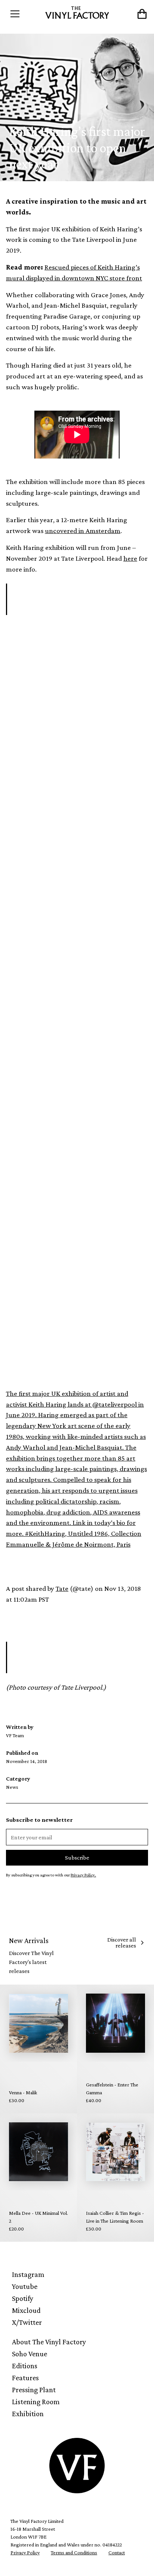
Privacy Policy (25, 2552)
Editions (25, 2366)
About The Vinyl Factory (49, 2342)
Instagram (28, 2274)
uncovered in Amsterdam (83, 531)
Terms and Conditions (74, 2552)
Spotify (23, 2298)
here (130, 558)
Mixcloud (26, 2310)
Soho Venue (30, 2354)
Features (25, 2378)
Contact (117, 2552)
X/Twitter (27, 2322)
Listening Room (36, 2402)
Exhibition (28, 2414)
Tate (62, 1588)
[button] (24, 14)
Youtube (25, 2286)
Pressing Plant (34, 2390)
